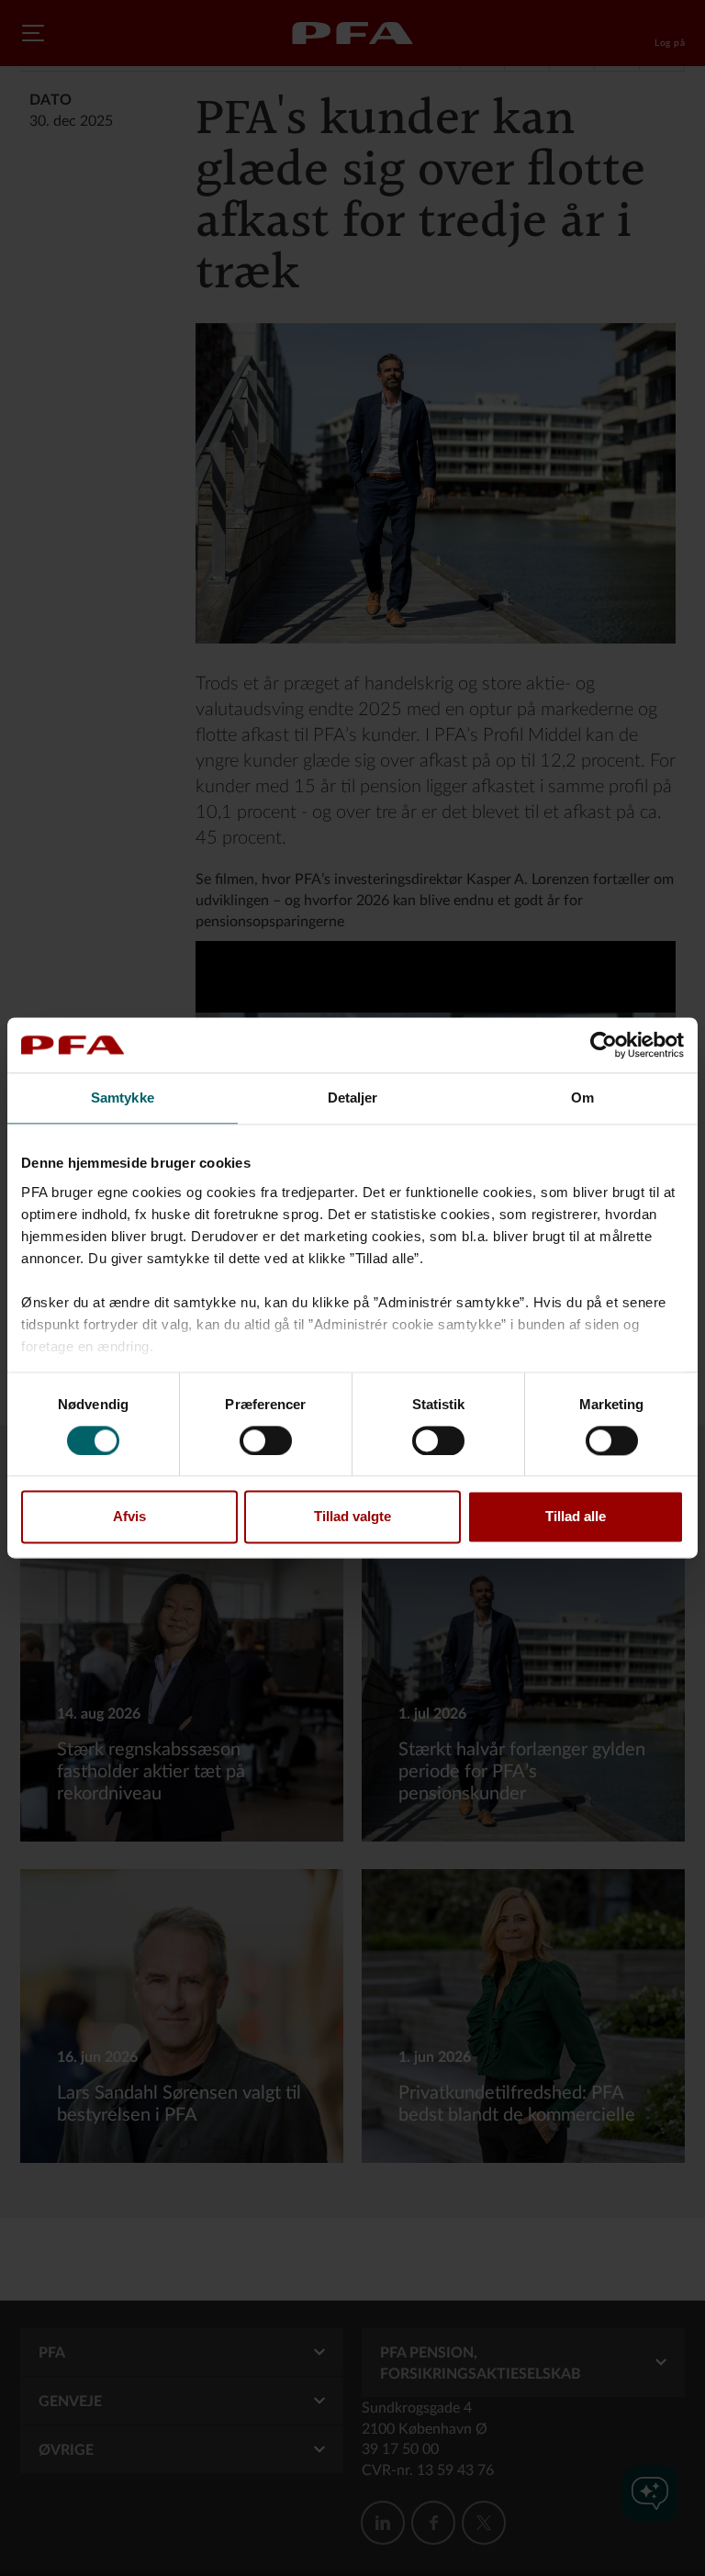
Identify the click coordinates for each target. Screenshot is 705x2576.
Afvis (129, 1517)
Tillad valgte (352, 1517)
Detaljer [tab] (353, 1098)
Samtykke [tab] (123, 1098)
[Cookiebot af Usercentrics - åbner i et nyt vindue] (604, 1045)
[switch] (266, 1440)
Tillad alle (576, 1517)
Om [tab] (582, 1098)
